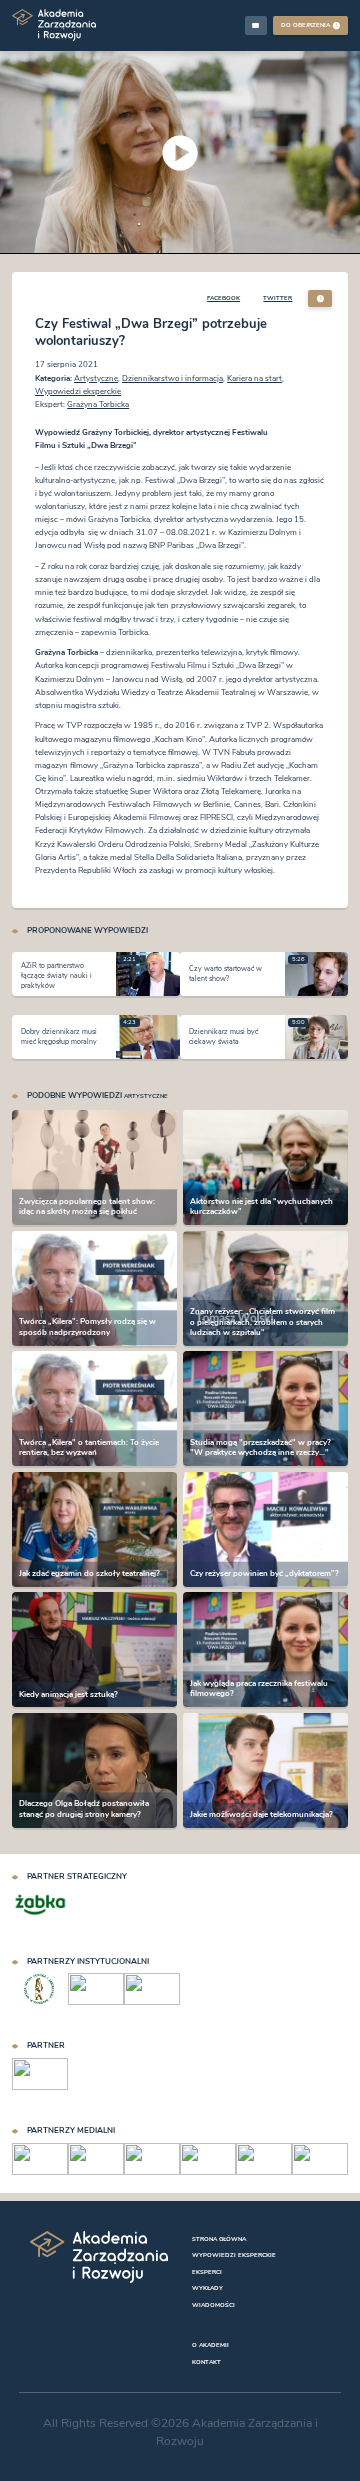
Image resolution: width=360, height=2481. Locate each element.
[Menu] (256, 25)
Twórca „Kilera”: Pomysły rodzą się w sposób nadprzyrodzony (87, 1327)
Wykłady (207, 2288)
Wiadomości (213, 2305)
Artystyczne (96, 378)
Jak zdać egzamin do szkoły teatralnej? (89, 1573)
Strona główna (219, 2239)
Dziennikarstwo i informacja (172, 378)
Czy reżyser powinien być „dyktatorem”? (264, 1573)
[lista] (320, 298)
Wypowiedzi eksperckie (78, 391)
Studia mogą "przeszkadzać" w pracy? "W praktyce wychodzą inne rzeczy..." (260, 1447)
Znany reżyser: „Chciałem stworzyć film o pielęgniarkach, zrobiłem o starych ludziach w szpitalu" (262, 1322)
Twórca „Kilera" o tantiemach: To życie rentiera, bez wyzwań (89, 1447)
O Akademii (210, 2345)
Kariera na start (254, 378)
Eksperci (207, 2272)
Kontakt (206, 2362)
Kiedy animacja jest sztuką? (68, 1694)
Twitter (277, 298)
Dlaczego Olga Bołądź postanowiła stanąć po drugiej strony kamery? (84, 1809)
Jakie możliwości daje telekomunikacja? (261, 1814)
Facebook (223, 298)
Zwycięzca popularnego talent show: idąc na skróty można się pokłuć (87, 1206)
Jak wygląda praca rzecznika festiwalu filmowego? (259, 1688)
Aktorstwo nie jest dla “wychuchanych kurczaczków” (261, 1206)
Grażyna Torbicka (98, 404)
